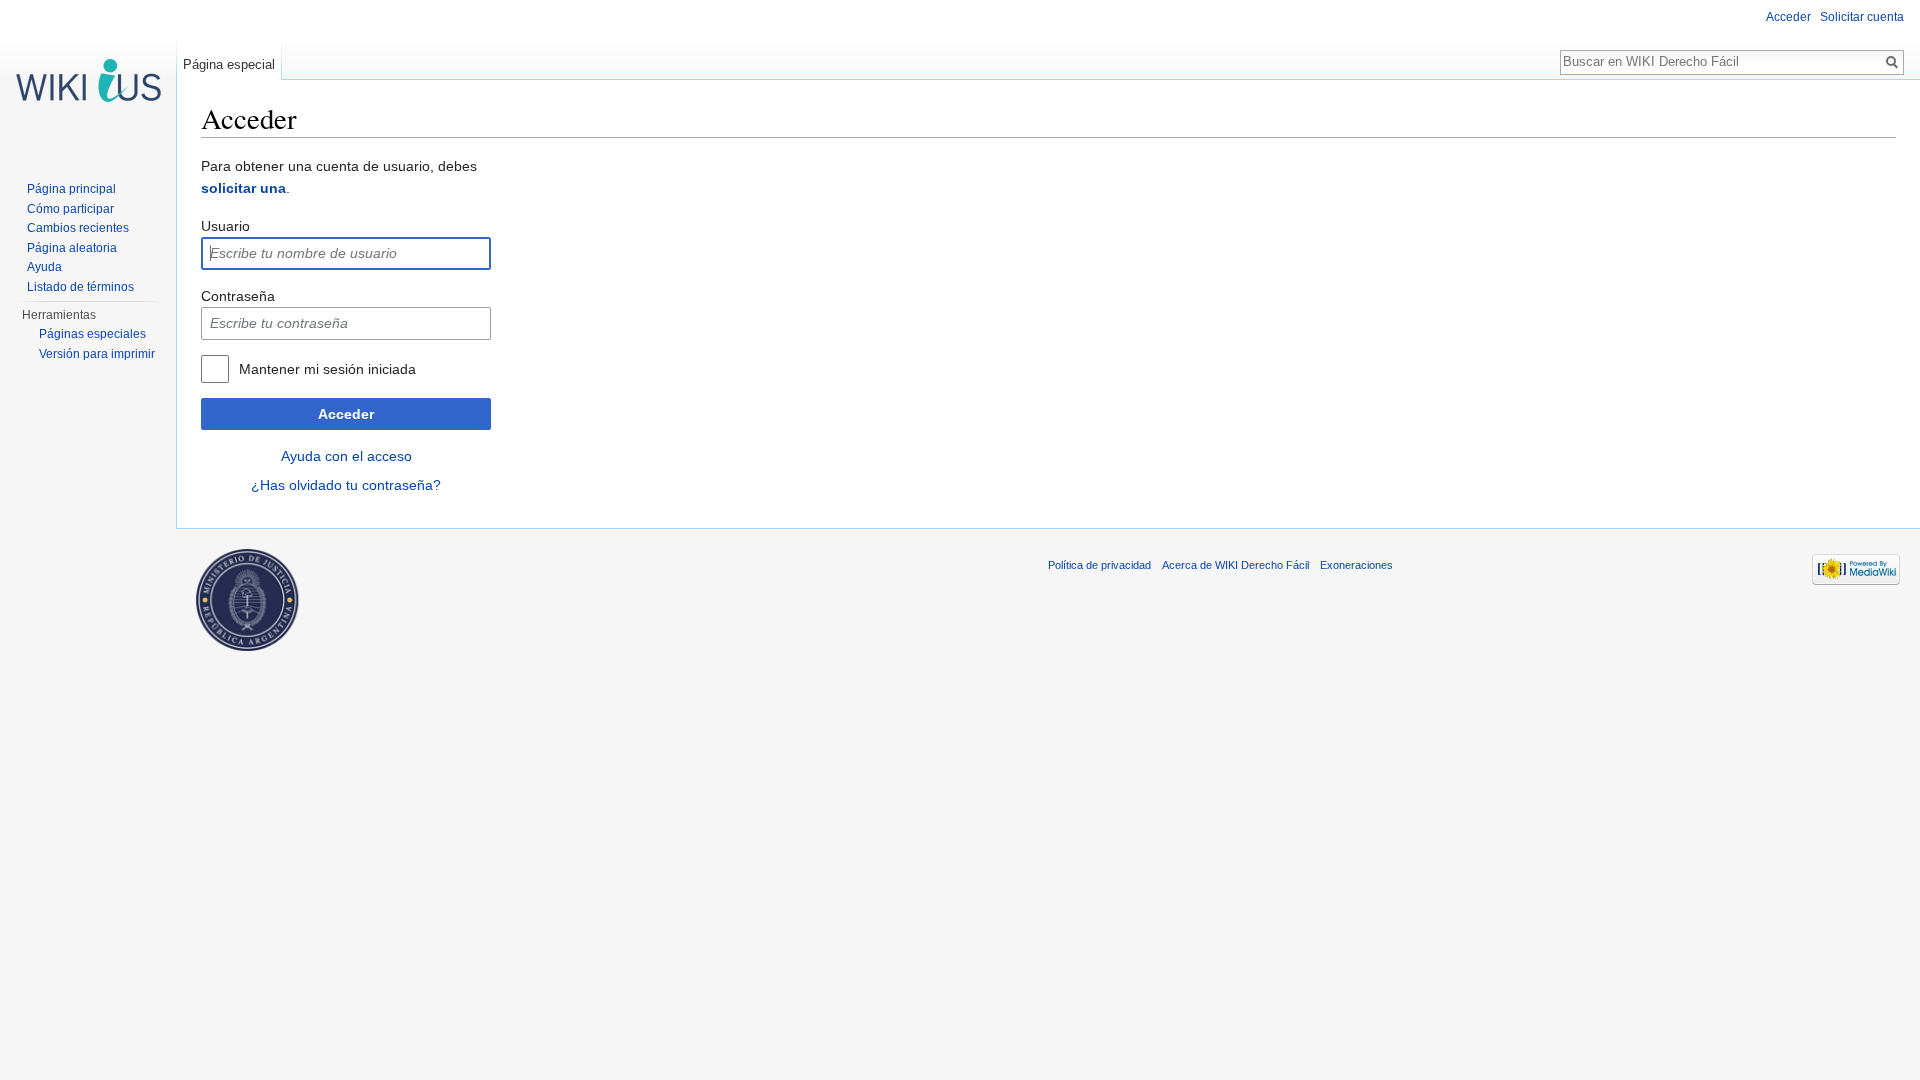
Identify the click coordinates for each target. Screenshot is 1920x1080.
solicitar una (243, 188)
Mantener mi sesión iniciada (327, 369)
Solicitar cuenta (1862, 17)
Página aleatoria (72, 248)
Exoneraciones (1356, 565)
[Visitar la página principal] (88, 80)
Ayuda (44, 267)
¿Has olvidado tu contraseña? (346, 485)
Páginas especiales (92, 334)
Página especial (229, 64)
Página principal (71, 189)
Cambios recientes (78, 228)
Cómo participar (70, 209)
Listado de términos (80, 287)
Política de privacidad (1099, 565)
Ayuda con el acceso (346, 456)
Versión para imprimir (97, 354)
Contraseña (238, 296)
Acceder (346, 414)
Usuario (225, 226)
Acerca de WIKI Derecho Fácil (1235, 565)
